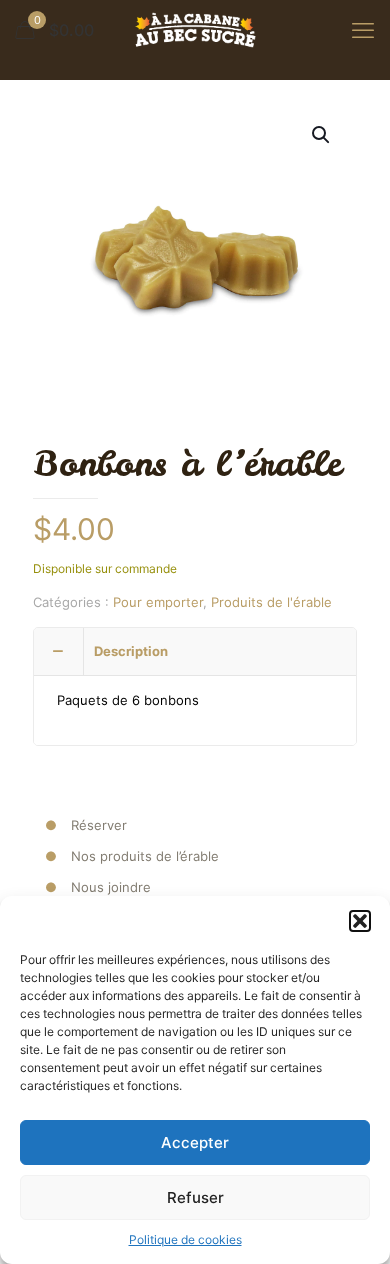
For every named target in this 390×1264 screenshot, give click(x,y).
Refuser (195, 1197)
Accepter (195, 1142)
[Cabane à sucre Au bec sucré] (195, 30)
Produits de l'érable (271, 602)
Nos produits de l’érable (145, 856)
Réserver (99, 825)
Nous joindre (111, 887)
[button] (360, 921)
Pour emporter (158, 602)
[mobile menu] (363, 30)
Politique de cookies (185, 1239)
